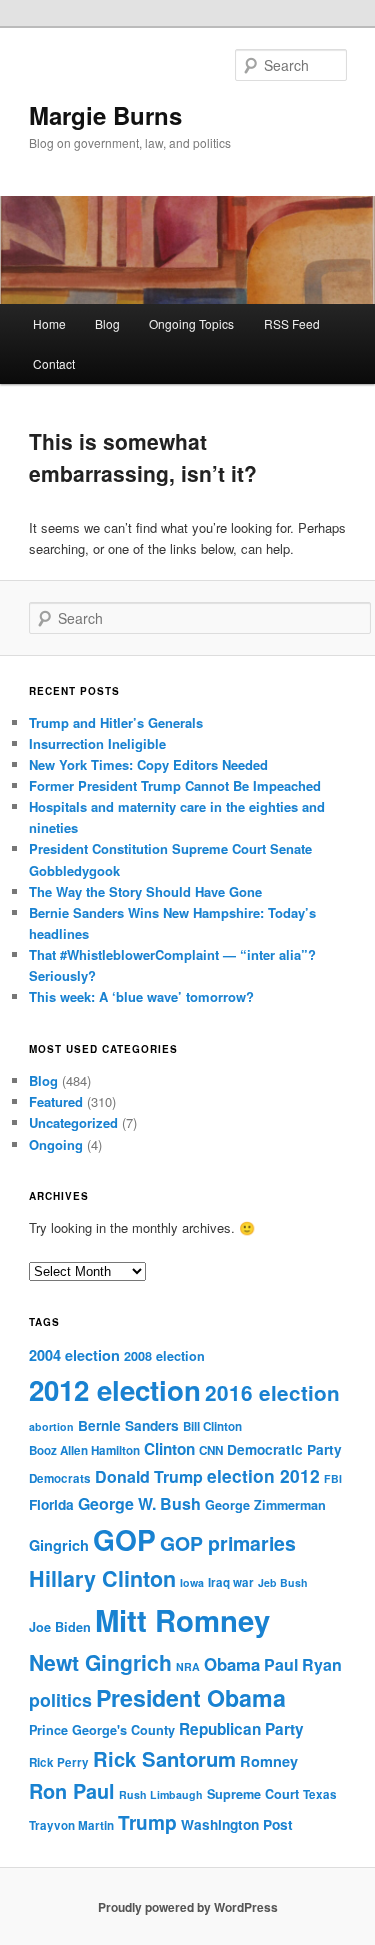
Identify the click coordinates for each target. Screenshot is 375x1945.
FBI (333, 1478)
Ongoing (56, 1144)
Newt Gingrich (100, 1662)
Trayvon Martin (71, 1825)
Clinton (169, 1449)
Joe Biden (60, 1627)
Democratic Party (284, 1449)
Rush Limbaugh (161, 1794)
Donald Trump (149, 1476)
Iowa (192, 1582)
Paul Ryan (303, 1664)
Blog (107, 323)
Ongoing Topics (191, 323)
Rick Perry (59, 1762)
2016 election (272, 1392)
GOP (124, 1539)
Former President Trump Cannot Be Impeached (175, 785)
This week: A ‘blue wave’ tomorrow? (141, 996)
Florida (51, 1504)
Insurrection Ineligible (97, 743)
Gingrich (59, 1545)
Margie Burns (105, 115)
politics (60, 1699)
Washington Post (237, 1824)
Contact (54, 363)
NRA (188, 1666)
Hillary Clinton (102, 1578)
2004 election (74, 1355)
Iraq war (231, 1582)
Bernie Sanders (128, 1425)
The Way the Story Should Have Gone (145, 891)
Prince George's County (102, 1730)
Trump (147, 1822)
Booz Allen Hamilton (84, 1450)
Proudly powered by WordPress (188, 1907)
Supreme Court (253, 1794)
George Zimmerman (265, 1505)
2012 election (115, 1390)
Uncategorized (73, 1122)
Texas (320, 1794)
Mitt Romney (182, 1620)
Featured (56, 1101)
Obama (232, 1664)
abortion (51, 1426)
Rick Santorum (164, 1758)
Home (49, 323)
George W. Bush (139, 1503)
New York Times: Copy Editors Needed (148, 764)
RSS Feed (292, 323)
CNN (211, 1450)
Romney (269, 1761)
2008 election (164, 1356)
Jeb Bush (283, 1582)
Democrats (60, 1478)
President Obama (191, 1697)
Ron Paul (72, 1791)
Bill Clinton (212, 1426)
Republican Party (241, 1729)
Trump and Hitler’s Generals (116, 722)
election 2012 (263, 1475)
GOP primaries (228, 1543)
